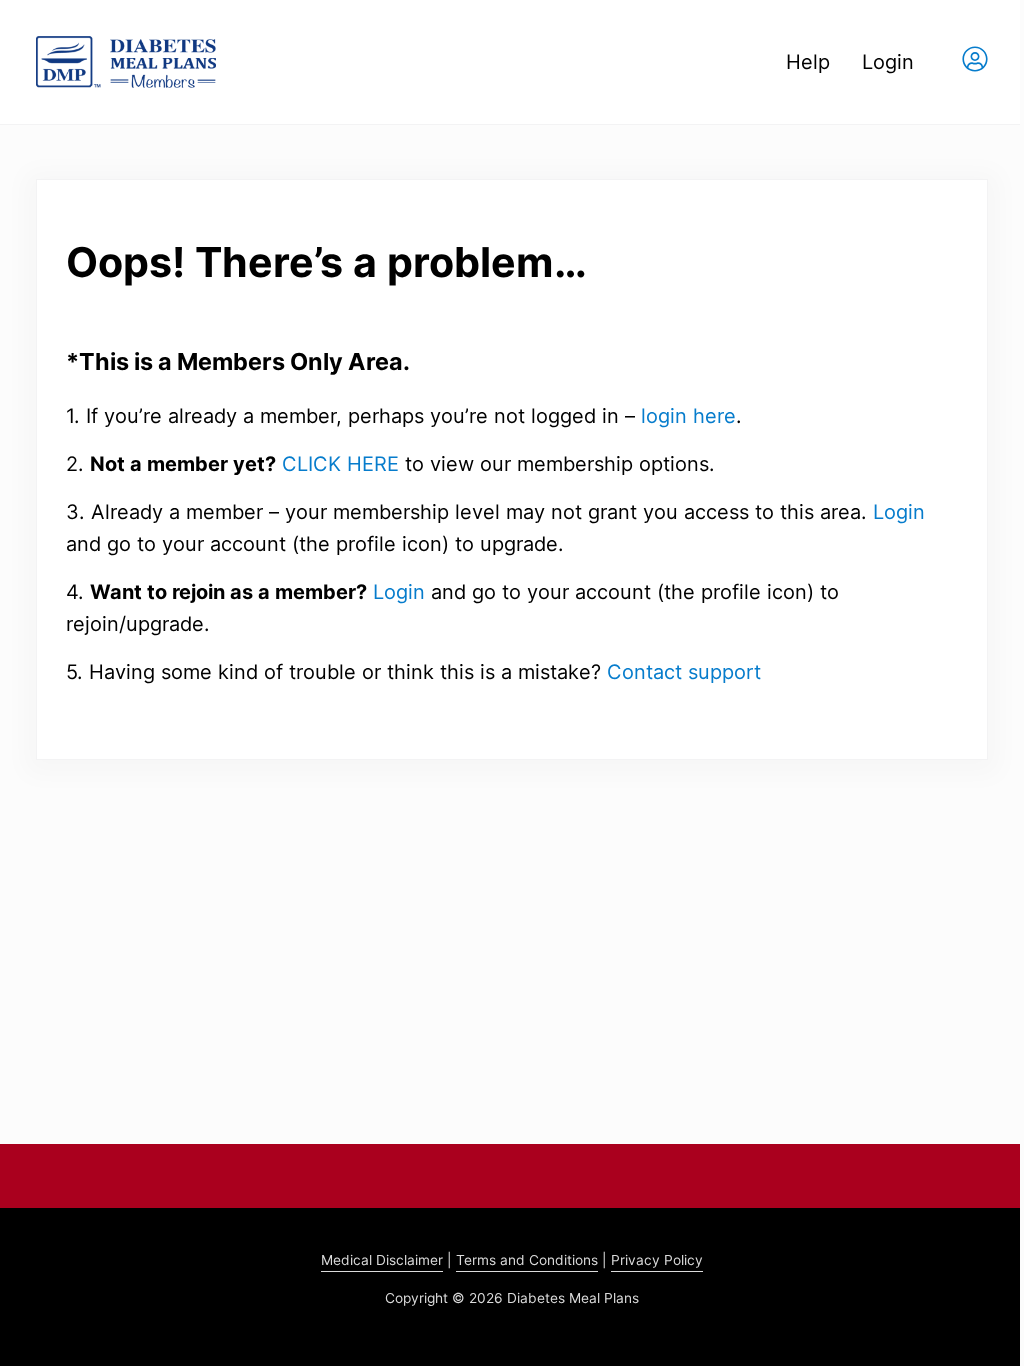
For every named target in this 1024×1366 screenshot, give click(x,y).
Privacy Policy (657, 1260)
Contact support (684, 672)
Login (899, 512)
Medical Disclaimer (382, 1260)
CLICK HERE (340, 464)
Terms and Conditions (527, 1260)
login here (688, 416)
